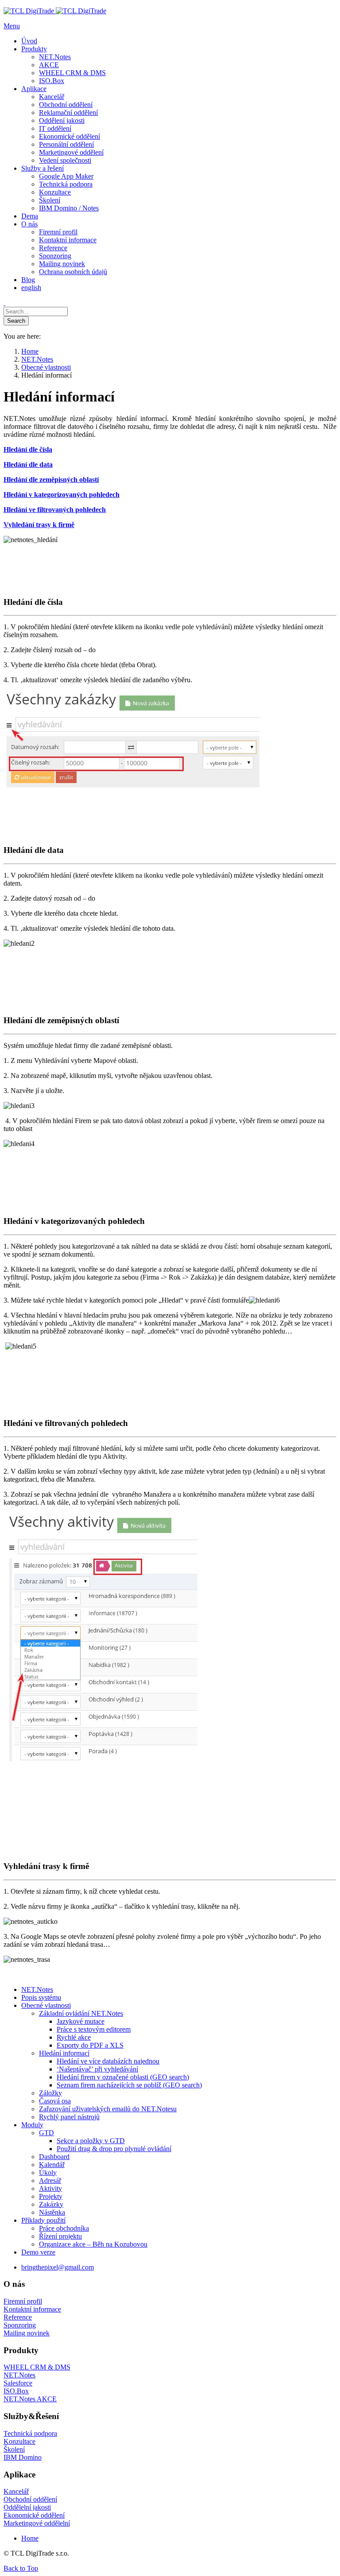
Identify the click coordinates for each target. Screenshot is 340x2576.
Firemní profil (23, 2301)
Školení (14, 2449)
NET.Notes (19, 2375)
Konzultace (19, 2441)
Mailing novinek (27, 2333)
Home (30, 2538)
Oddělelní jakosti (27, 2507)
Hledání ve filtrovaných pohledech (55, 510)
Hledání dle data (28, 464)
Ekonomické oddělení (34, 2515)
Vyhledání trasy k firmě (39, 525)
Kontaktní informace (32, 2309)
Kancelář (16, 2491)
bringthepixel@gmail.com (58, 2267)
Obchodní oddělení (30, 2499)
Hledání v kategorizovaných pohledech (62, 495)
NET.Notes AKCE (30, 2399)
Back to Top (21, 2568)
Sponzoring (20, 2325)
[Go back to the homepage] (55, 11)
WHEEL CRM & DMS (37, 2367)
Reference (18, 2317)
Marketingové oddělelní (37, 2523)
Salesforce (18, 2383)
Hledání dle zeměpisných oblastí (51, 480)
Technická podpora (30, 2433)
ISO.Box (16, 2391)
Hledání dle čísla (28, 449)
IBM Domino (23, 2457)
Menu (12, 26)
